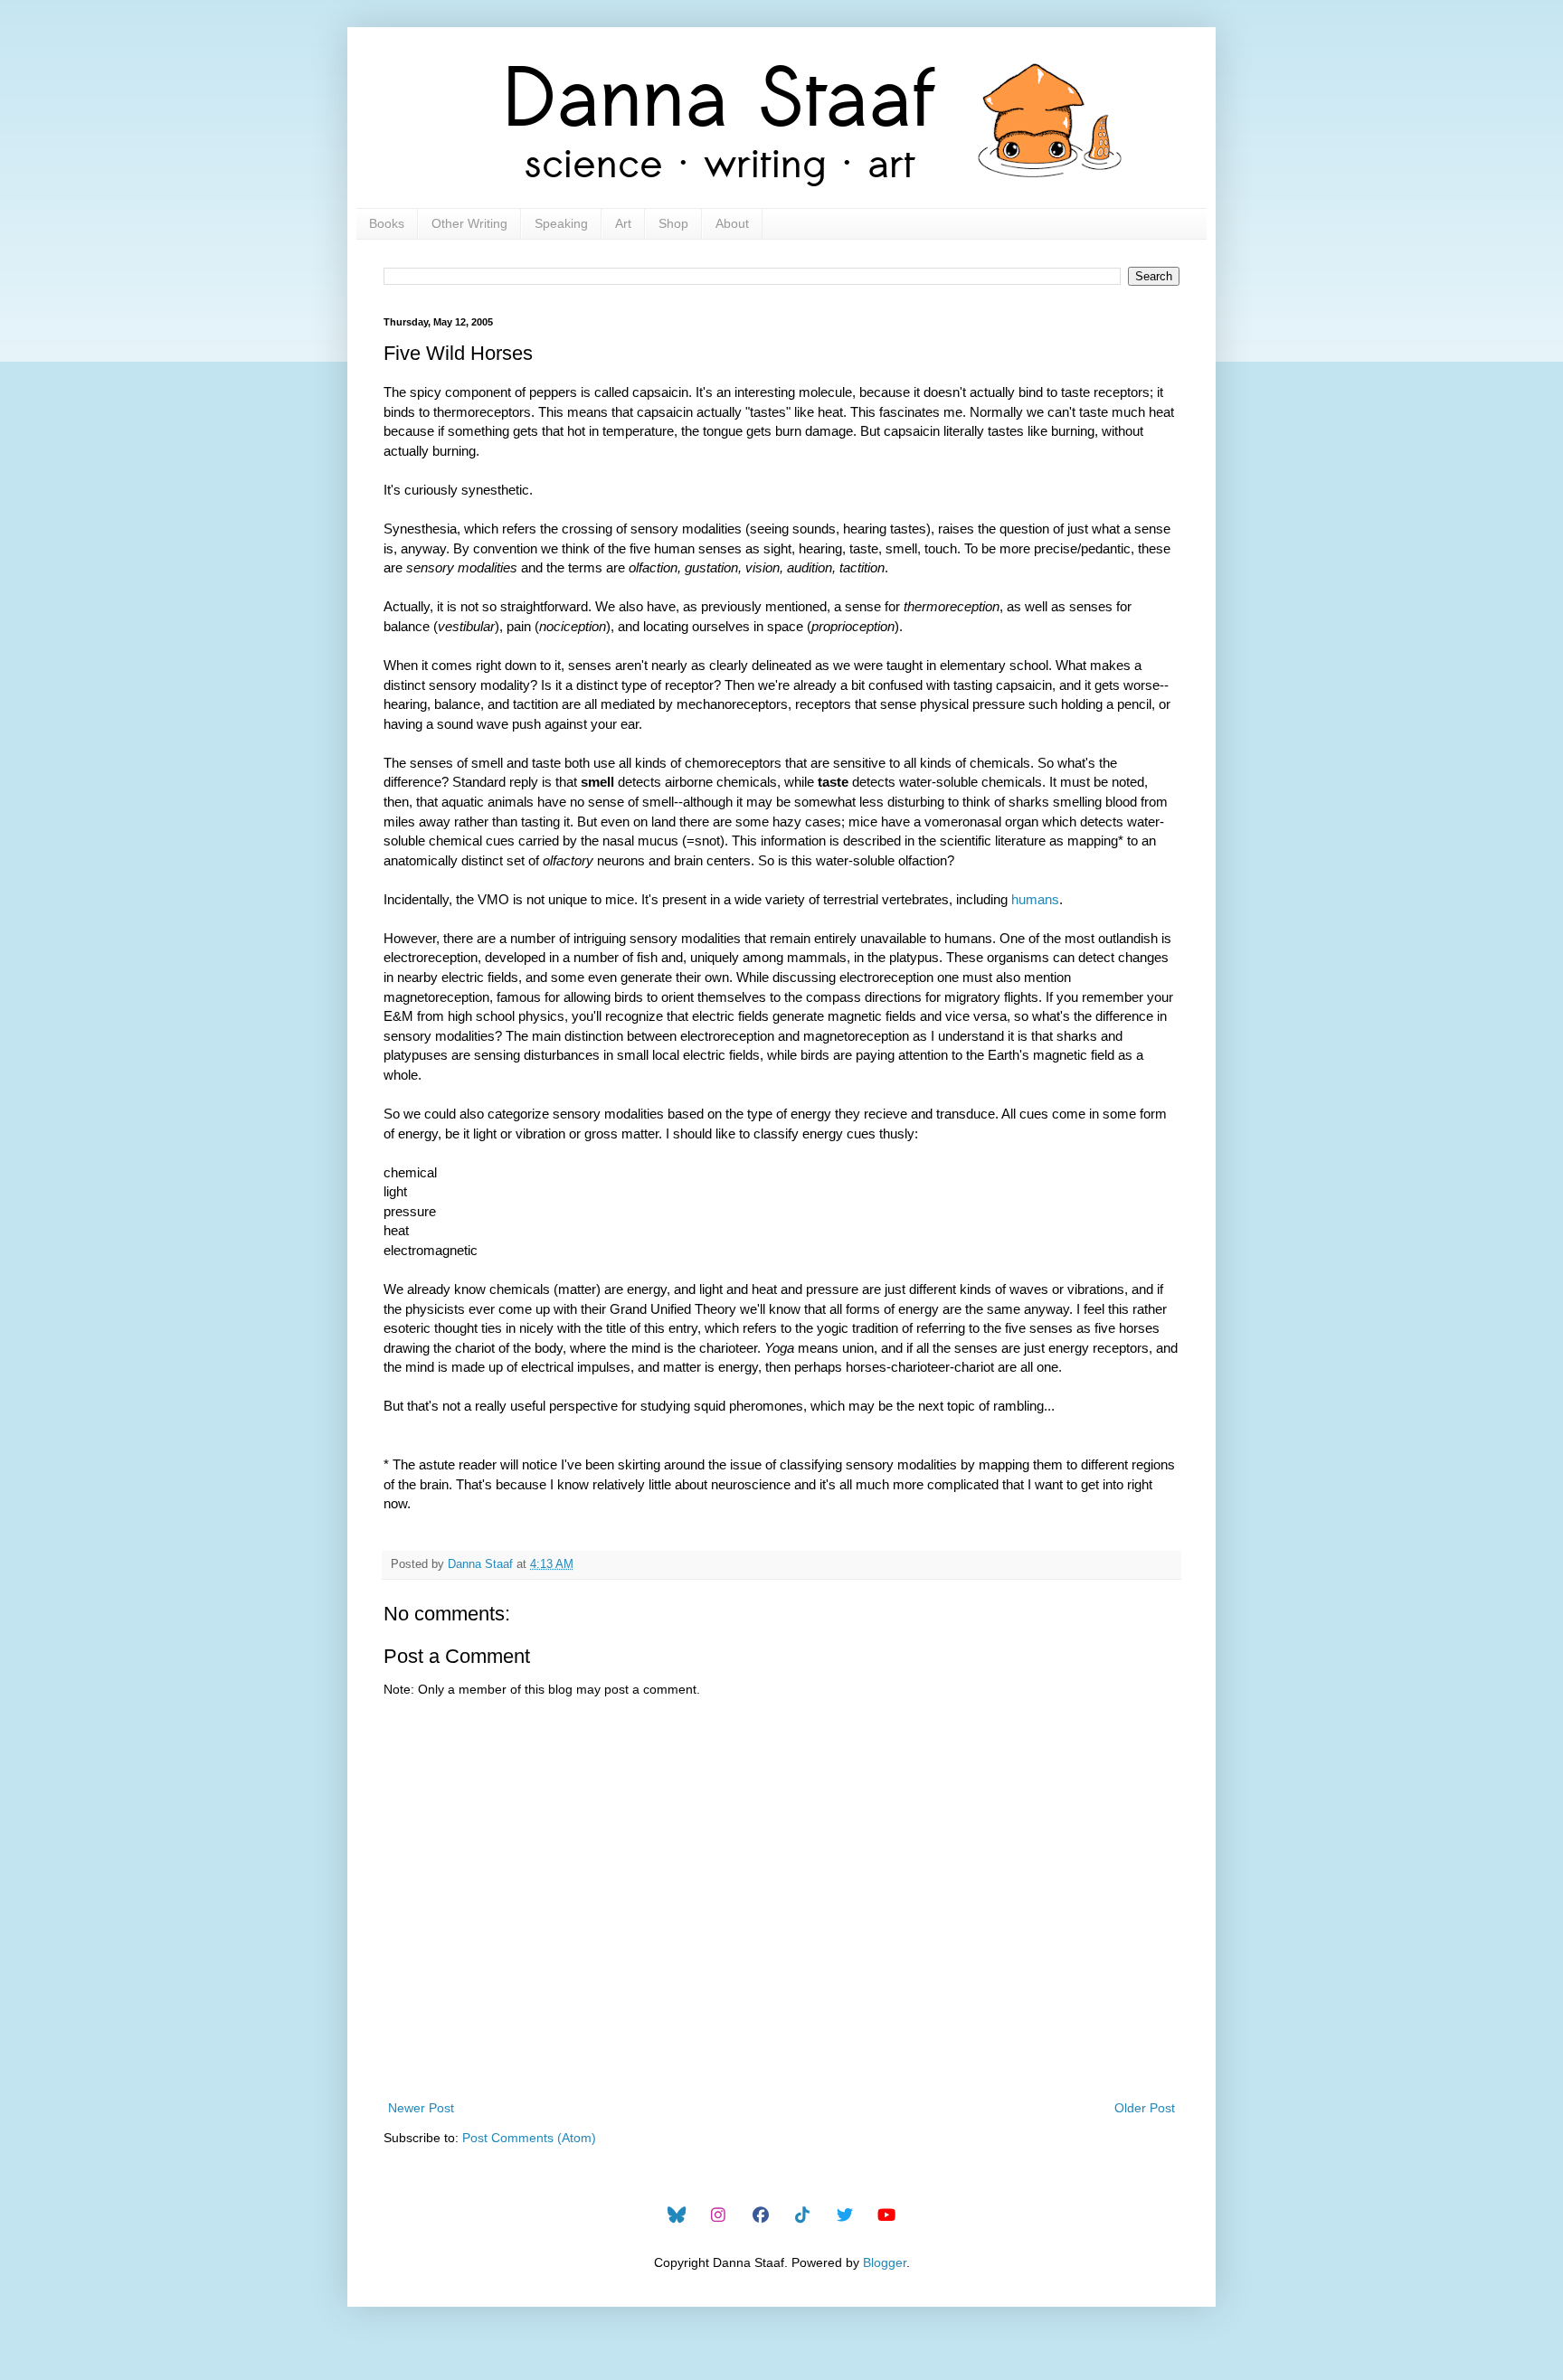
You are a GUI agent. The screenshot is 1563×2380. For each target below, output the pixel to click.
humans (1035, 899)
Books (387, 223)
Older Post (1145, 2108)
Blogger (885, 2262)
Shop (673, 223)
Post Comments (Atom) (529, 2138)
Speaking (561, 223)
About (732, 223)
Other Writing (469, 223)
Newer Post (421, 2108)
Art (623, 223)
